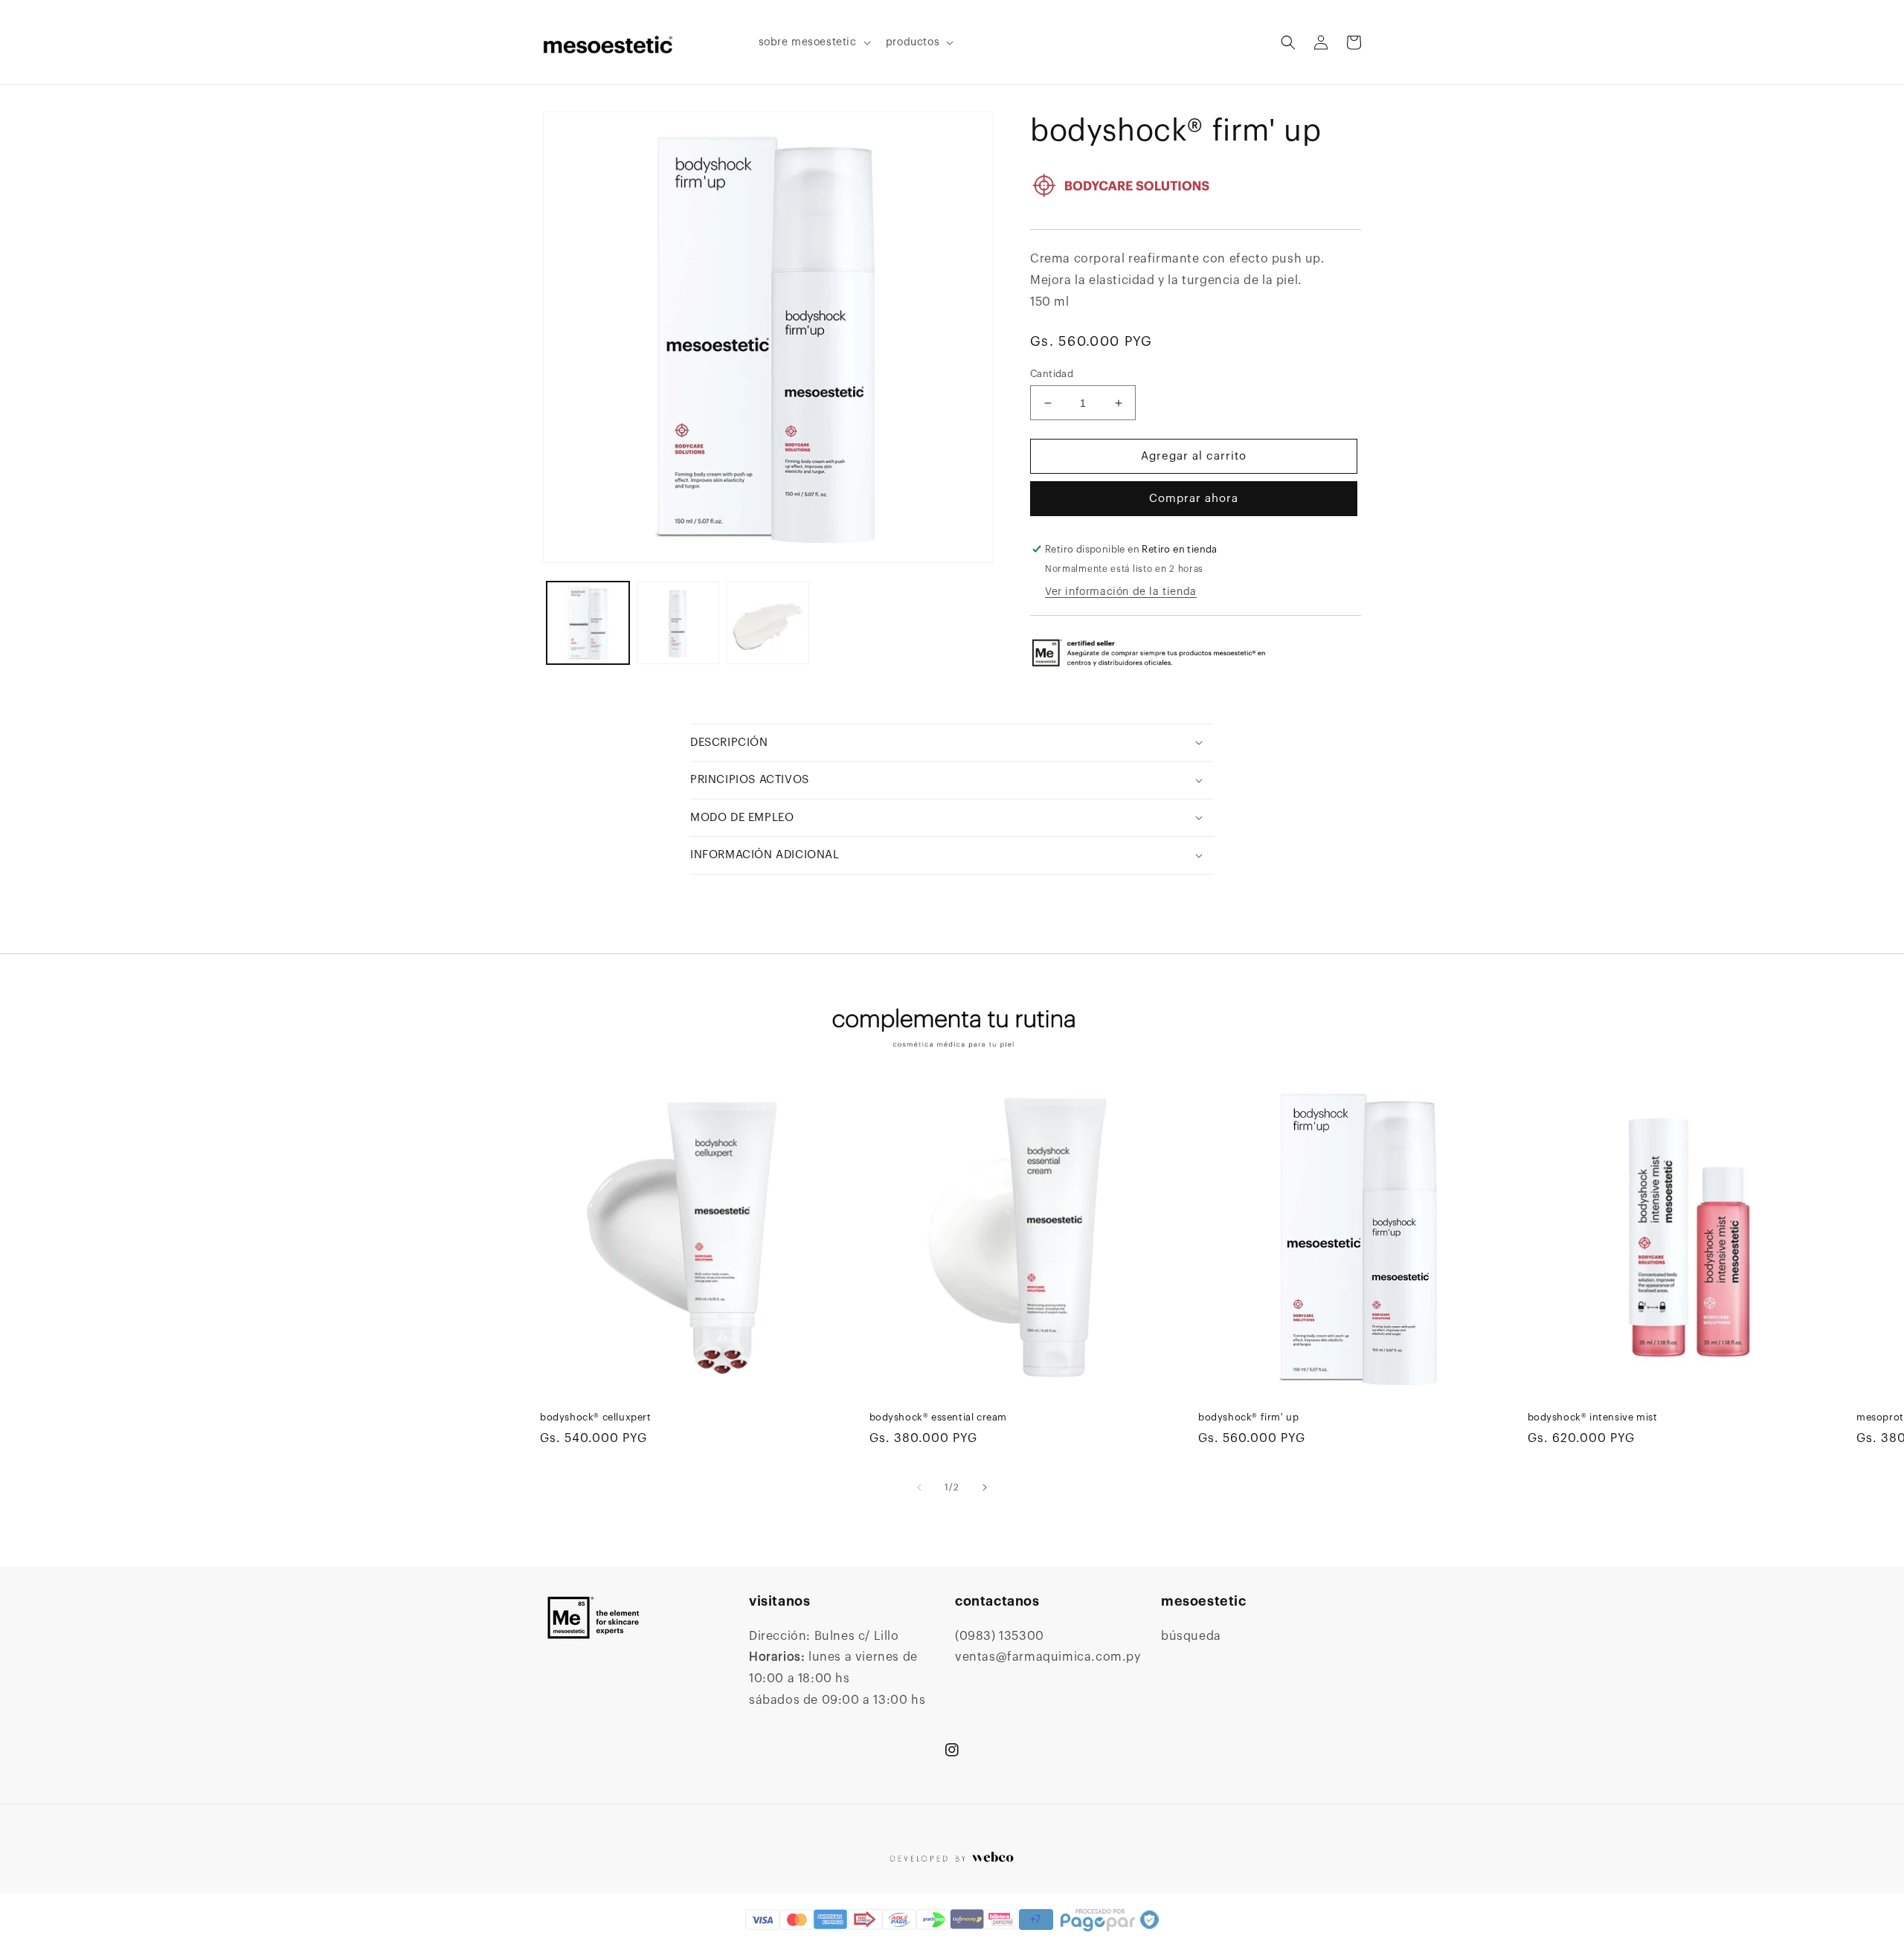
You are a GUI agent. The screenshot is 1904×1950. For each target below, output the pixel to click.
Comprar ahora (1194, 499)
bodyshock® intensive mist (1593, 1417)
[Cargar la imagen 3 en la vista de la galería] (768, 623)
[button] (813, 42)
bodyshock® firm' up (1248, 1417)
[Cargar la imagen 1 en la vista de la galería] (588, 623)
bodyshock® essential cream (939, 1417)
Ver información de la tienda (1121, 592)
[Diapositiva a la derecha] (985, 1487)
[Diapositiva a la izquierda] (919, 1487)
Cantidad (1052, 374)
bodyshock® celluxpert (596, 1417)
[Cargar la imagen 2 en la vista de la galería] (678, 623)
